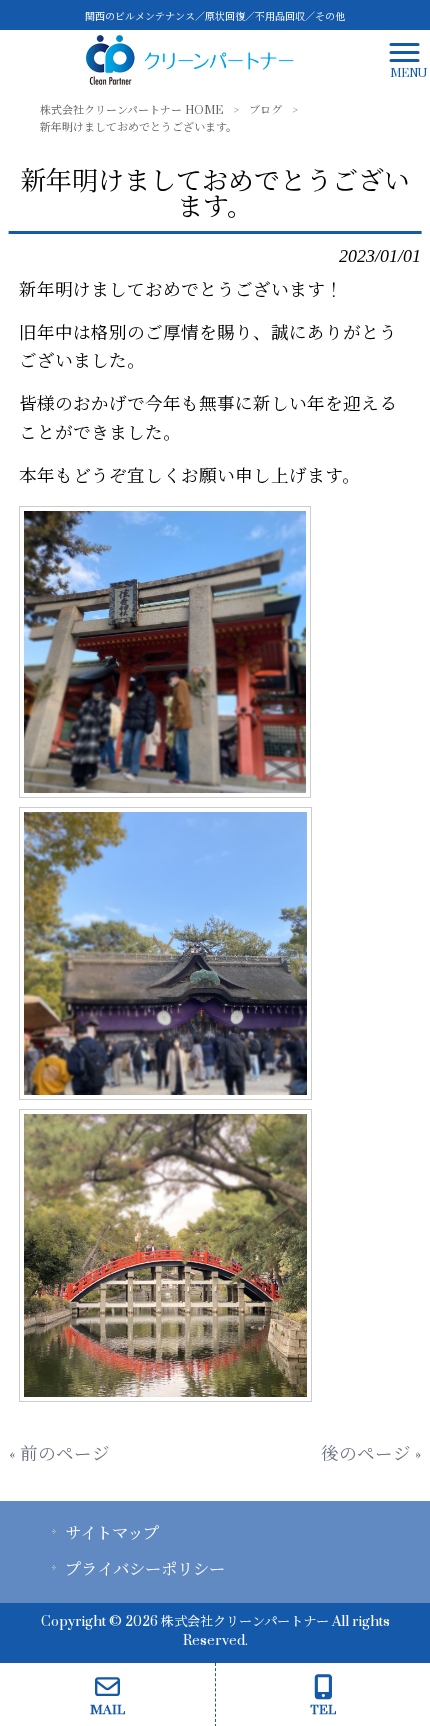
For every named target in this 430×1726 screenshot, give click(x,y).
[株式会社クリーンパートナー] (190, 59)
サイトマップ (112, 1534)
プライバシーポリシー (145, 1570)
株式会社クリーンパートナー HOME (131, 110)
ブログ (265, 110)
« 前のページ (59, 1454)
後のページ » (371, 1454)
